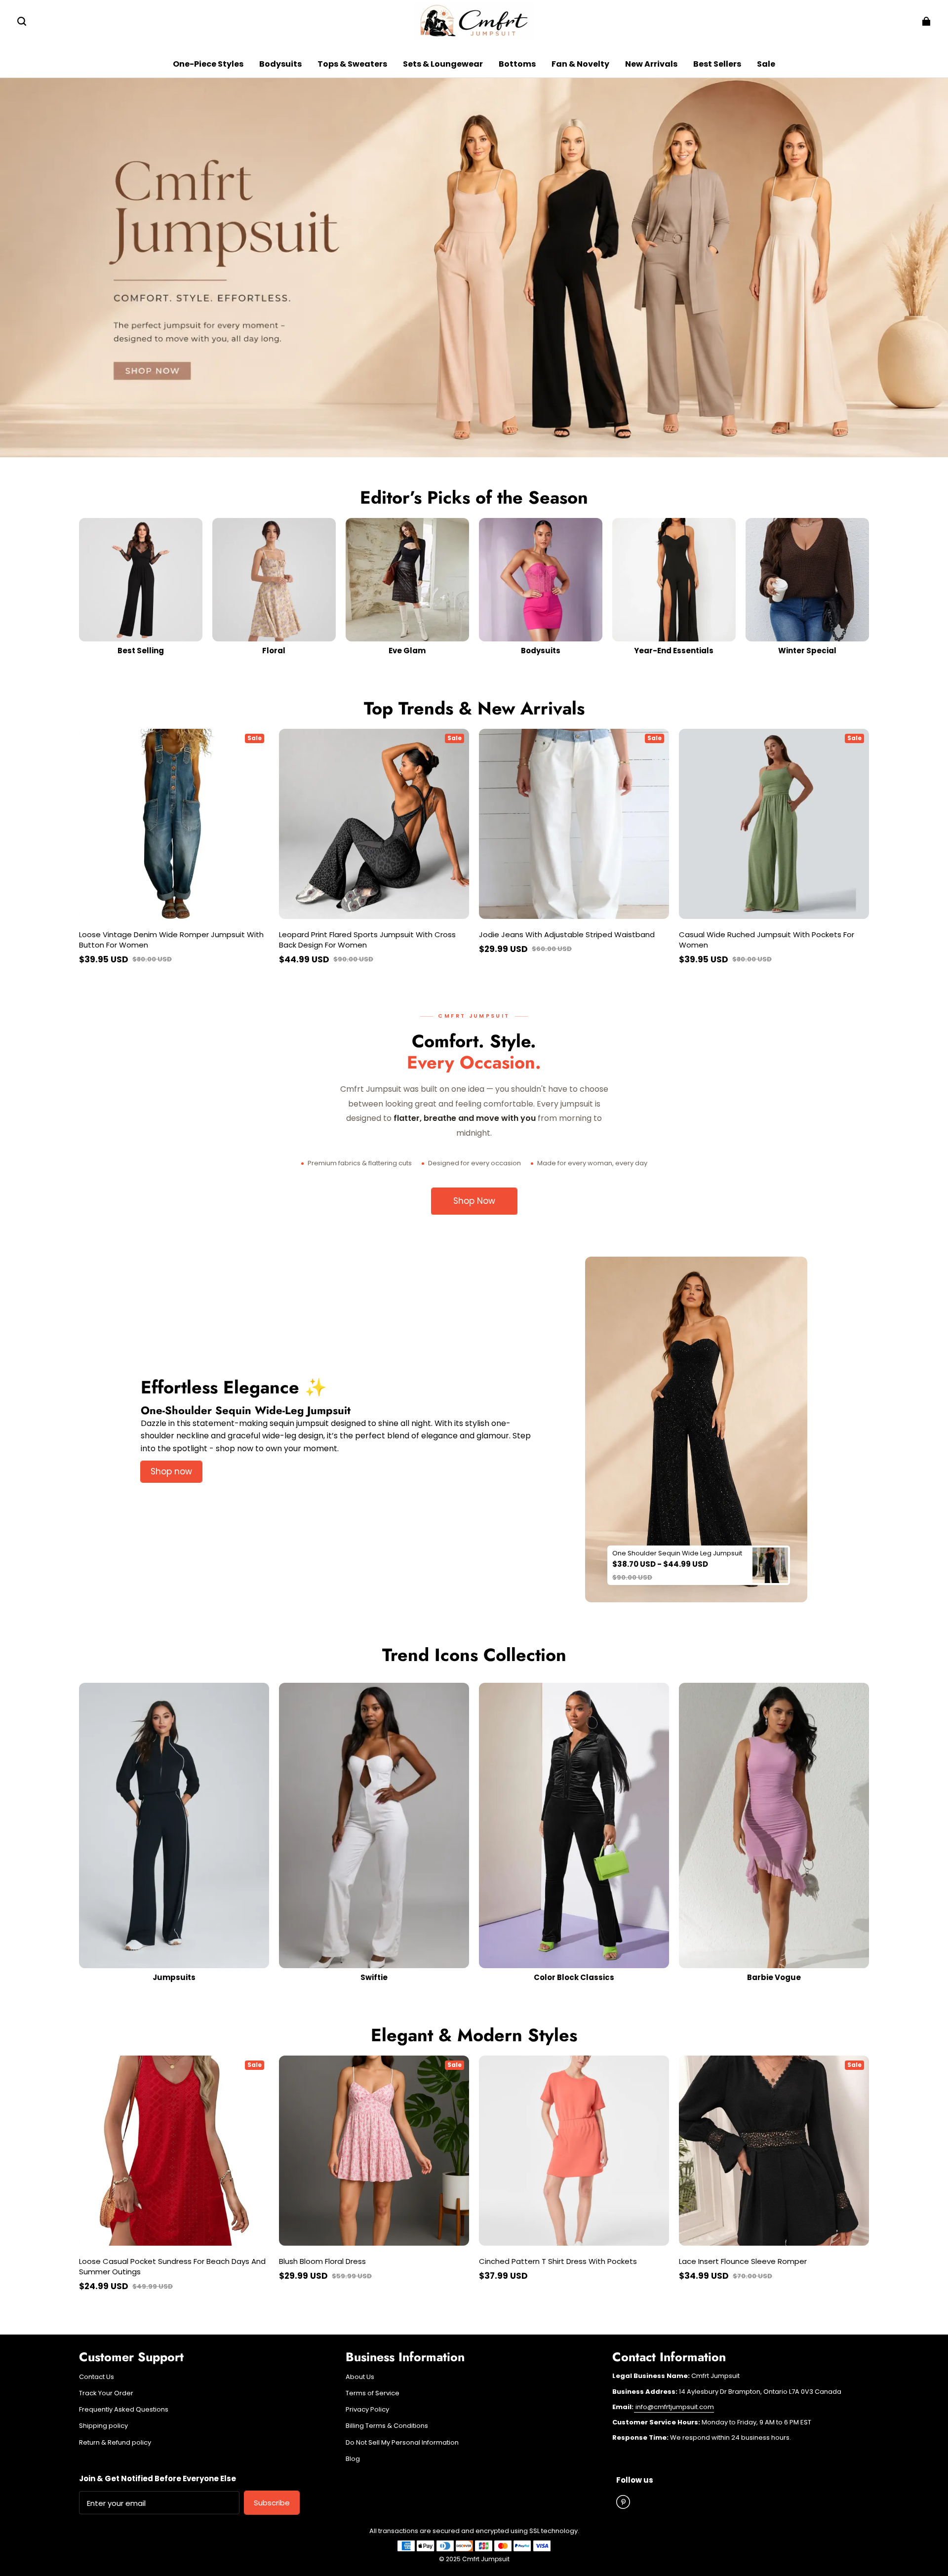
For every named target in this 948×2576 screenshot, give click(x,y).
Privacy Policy (367, 2410)
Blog (353, 2459)
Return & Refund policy (115, 2443)
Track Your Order (106, 2393)
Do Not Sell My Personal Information (402, 2443)
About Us (360, 2377)
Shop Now (474, 1201)
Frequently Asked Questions (124, 2410)
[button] (22, 21)
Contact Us (97, 2377)
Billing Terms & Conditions (387, 2426)
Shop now (171, 1471)
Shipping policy (103, 2426)
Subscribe (272, 2503)
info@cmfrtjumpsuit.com (674, 2407)
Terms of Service (373, 2393)
